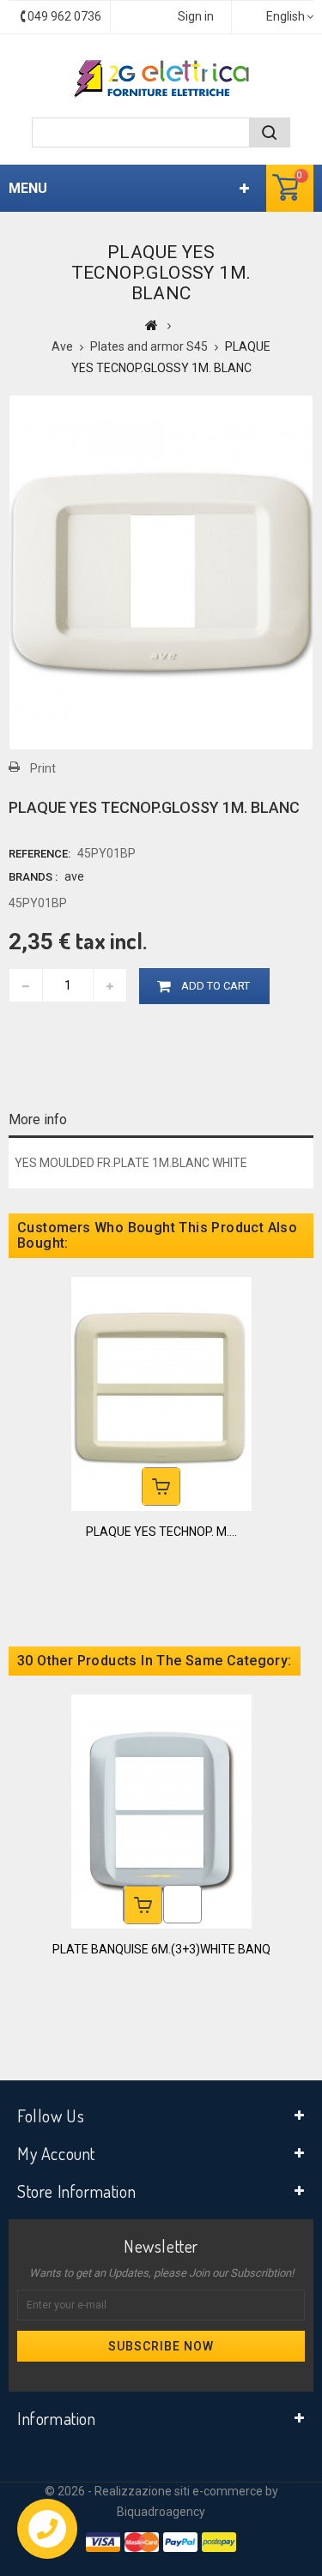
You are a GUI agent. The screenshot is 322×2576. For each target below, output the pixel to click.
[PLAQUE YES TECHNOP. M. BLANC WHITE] (161, 1393)
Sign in (196, 16)
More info (38, 1119)
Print (43, 768)
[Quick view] (182, 1904)
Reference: (39, 854)
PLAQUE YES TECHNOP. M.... (161, 1532)
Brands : (33, 877)
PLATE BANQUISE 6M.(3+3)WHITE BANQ (161, 1949)
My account (56, 2153)
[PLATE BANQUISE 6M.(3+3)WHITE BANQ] (161, 1810)
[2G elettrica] (161, 79)
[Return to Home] (152, 325)
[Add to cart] (161, 1487)
